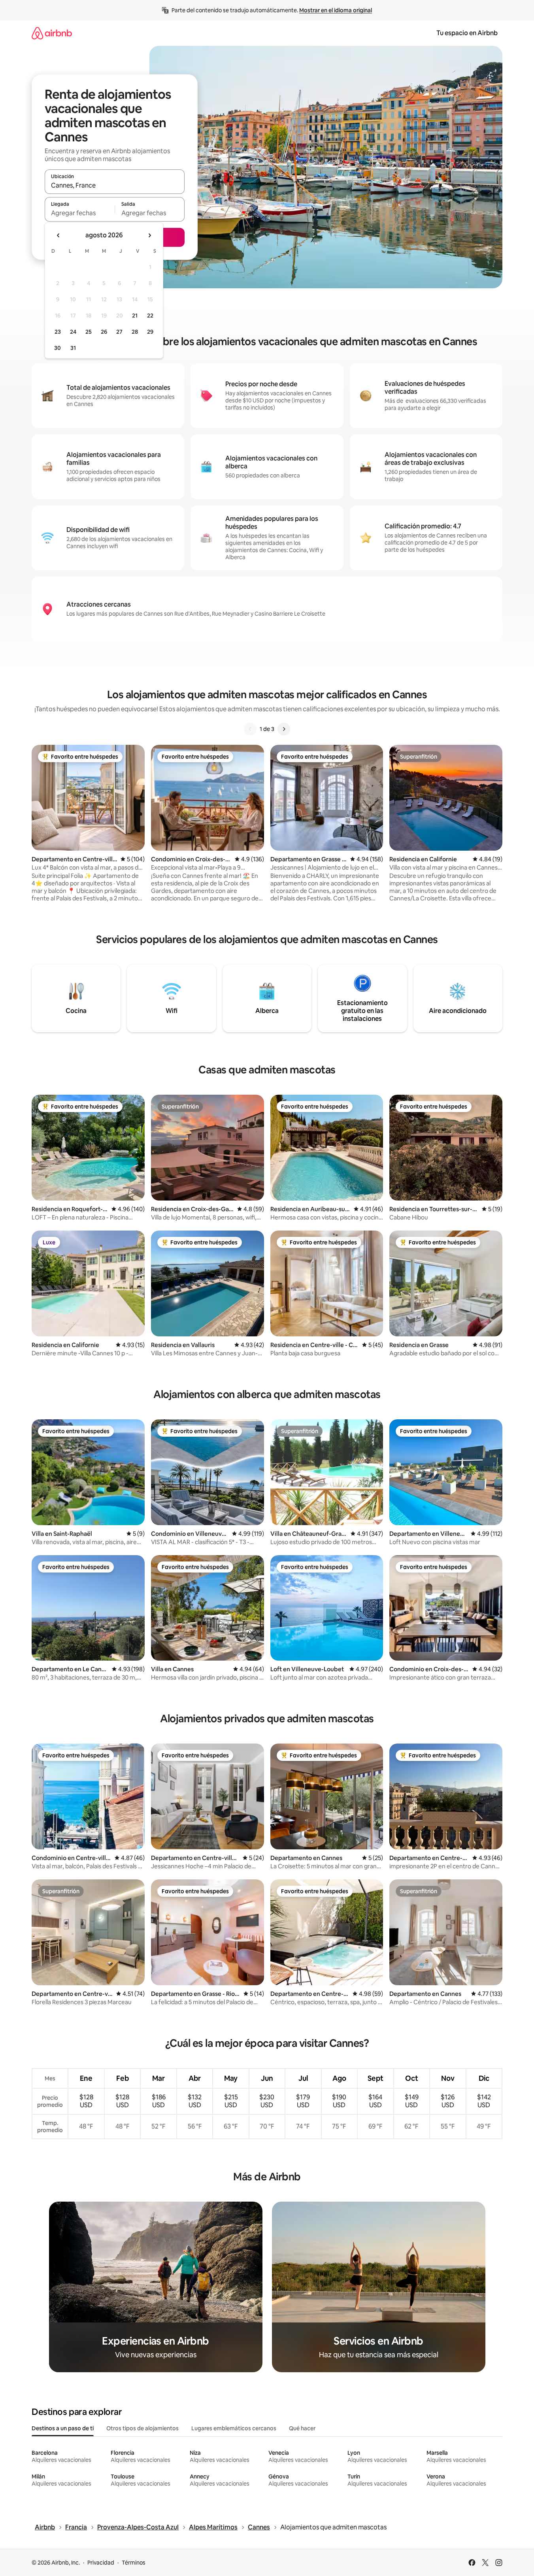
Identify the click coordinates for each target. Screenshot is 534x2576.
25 (89, 332)
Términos (134, 2563)
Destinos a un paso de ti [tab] (63, 2428)
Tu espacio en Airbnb (467, 33)
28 (135, 332)
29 (150, 332)
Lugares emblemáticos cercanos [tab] (234, 2428)
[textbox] (80, 213)
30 (58, 348)
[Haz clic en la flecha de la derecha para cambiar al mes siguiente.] (149, 235)
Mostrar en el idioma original (336, 10)
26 (104, 332)
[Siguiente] (284, 729)
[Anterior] (250, 729)
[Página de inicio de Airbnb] (52, 33)
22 (150, 316)
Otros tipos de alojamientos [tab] (142, 2428)
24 (73, 332)
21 (135, 316)
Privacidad (101, 2563)
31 (73, 348)
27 (119, 332)
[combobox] (115, 185)
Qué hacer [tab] (302, 2428)
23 (58, 332)
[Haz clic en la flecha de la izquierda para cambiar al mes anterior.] (58, 235)
